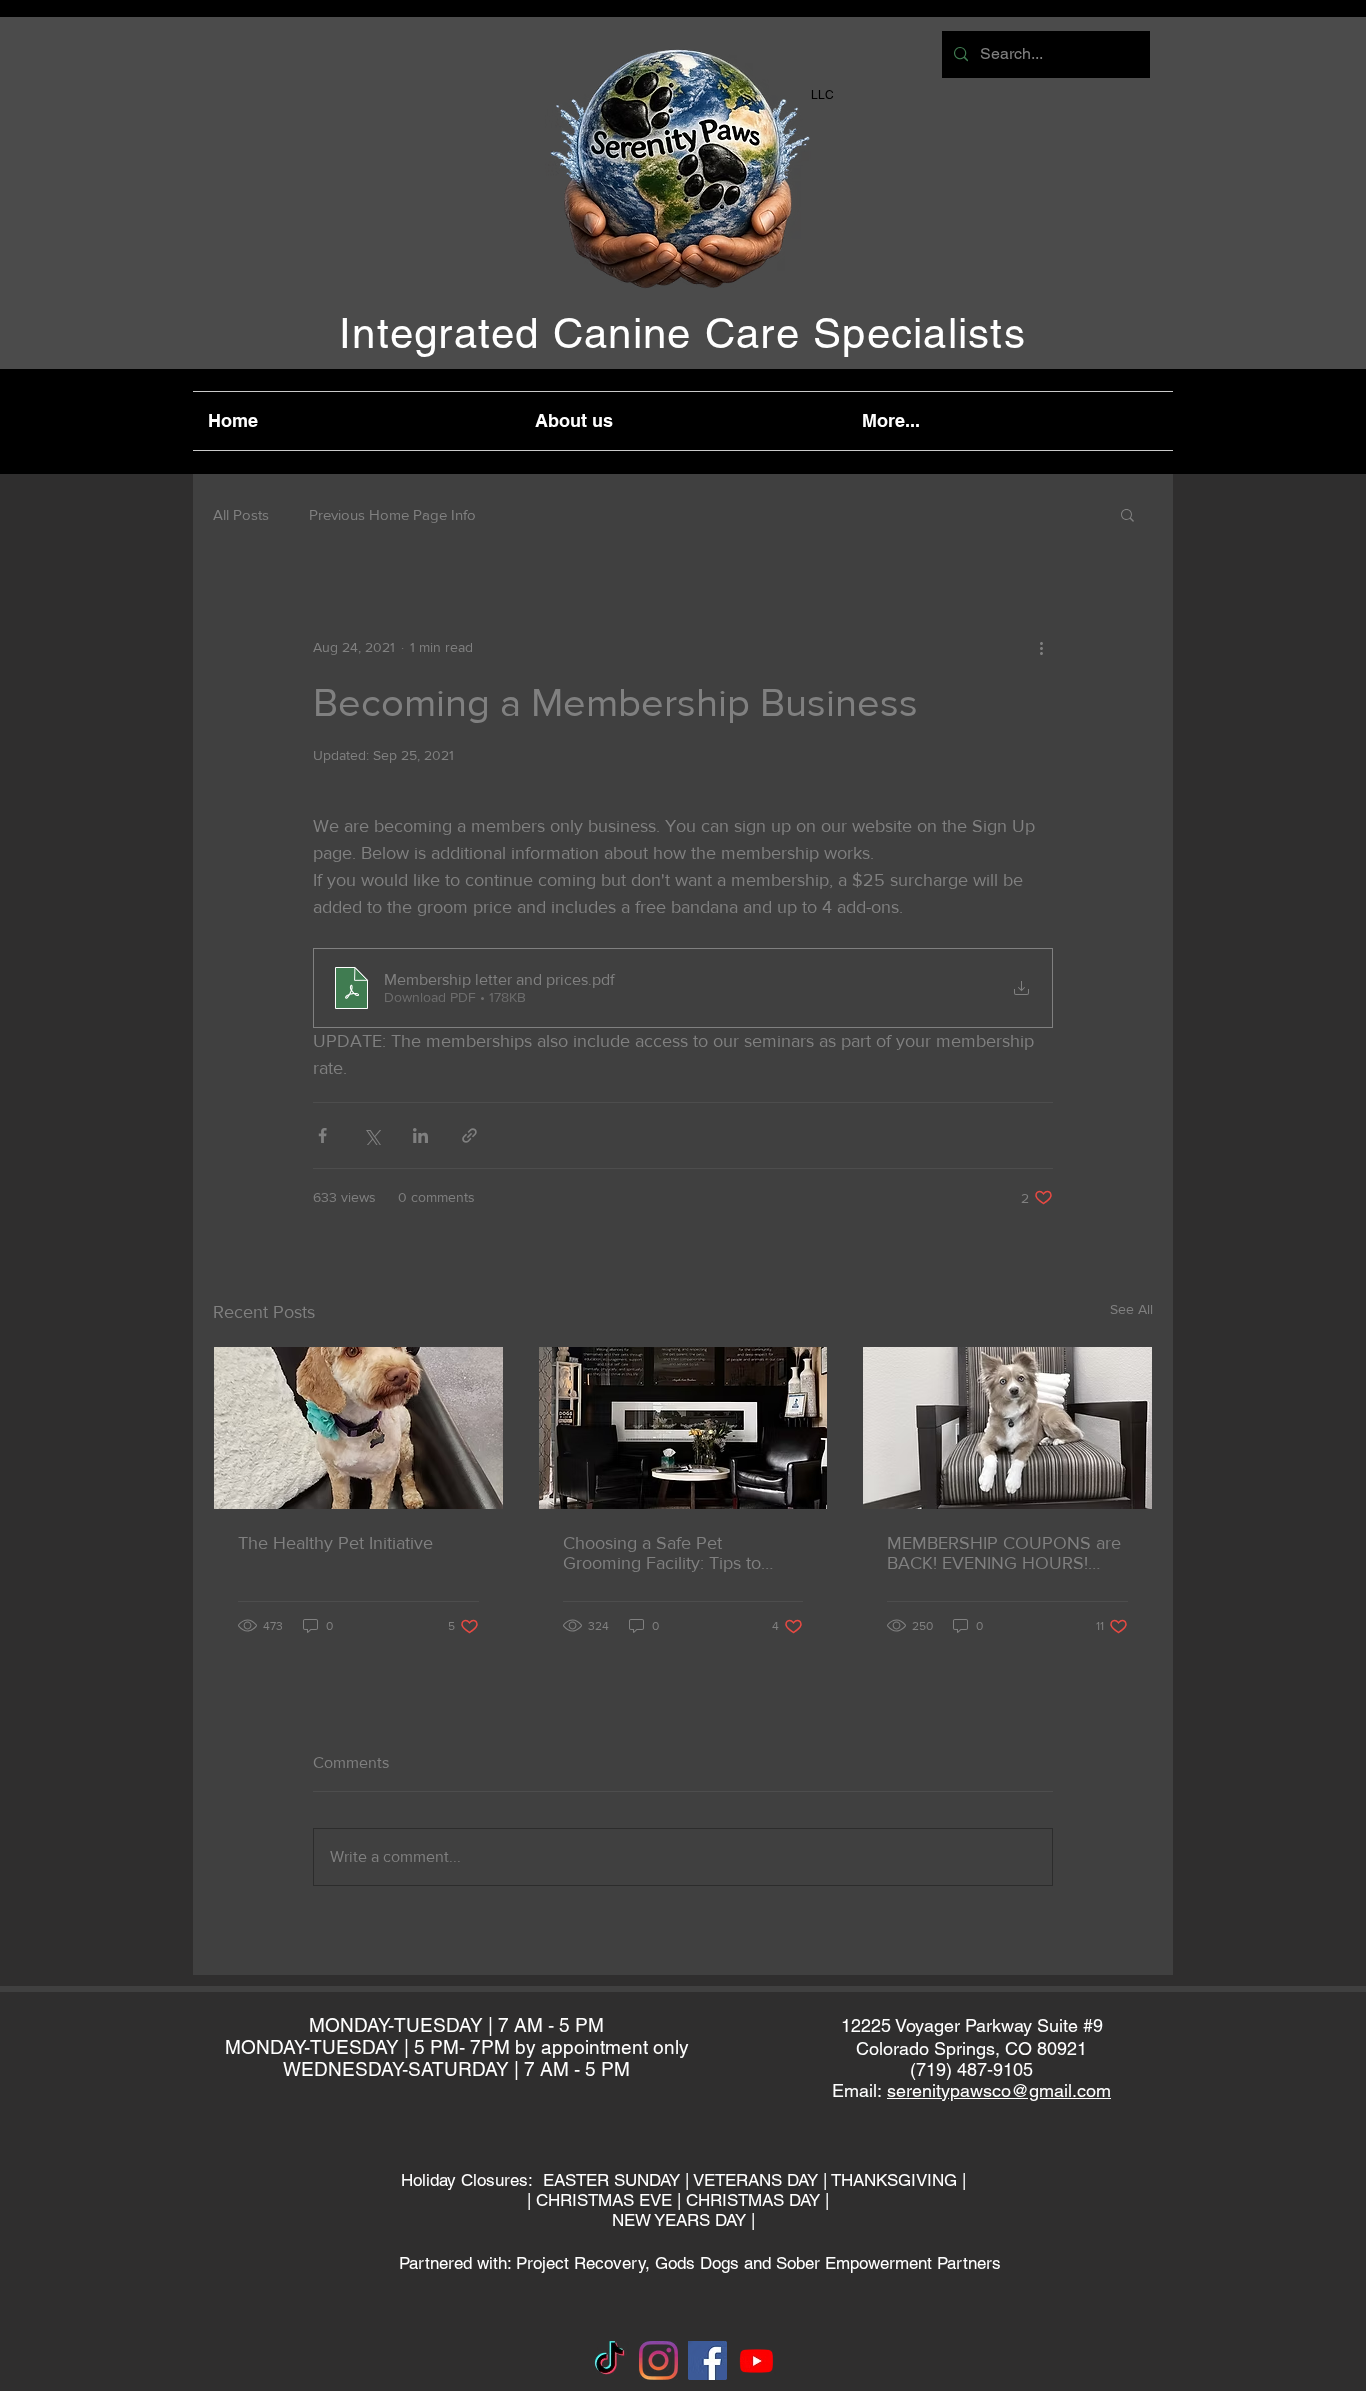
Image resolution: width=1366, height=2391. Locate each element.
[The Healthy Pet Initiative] (358, 1428)
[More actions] (1041, 647)
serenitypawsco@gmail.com (999, 2090)
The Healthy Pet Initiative (335, 1543)
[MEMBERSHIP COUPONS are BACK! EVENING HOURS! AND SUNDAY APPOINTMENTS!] (1007, 1428)
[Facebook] (707, 2360)
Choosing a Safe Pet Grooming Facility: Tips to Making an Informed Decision (677, 1553)
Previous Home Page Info (392, 514)
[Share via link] (469, 1135)
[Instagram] (658, 2360)
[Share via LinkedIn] (420, 1135)
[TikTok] (609, 2360)
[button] (1127, 514)
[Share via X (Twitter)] (371, 1135)
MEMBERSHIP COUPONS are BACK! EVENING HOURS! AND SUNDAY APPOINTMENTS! (1004, 1553)
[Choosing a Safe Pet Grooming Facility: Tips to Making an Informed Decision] (683, 1428)
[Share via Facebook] (322, 1135)
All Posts (241, 514)
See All (1131, 1309)
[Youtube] (756, 2360)
